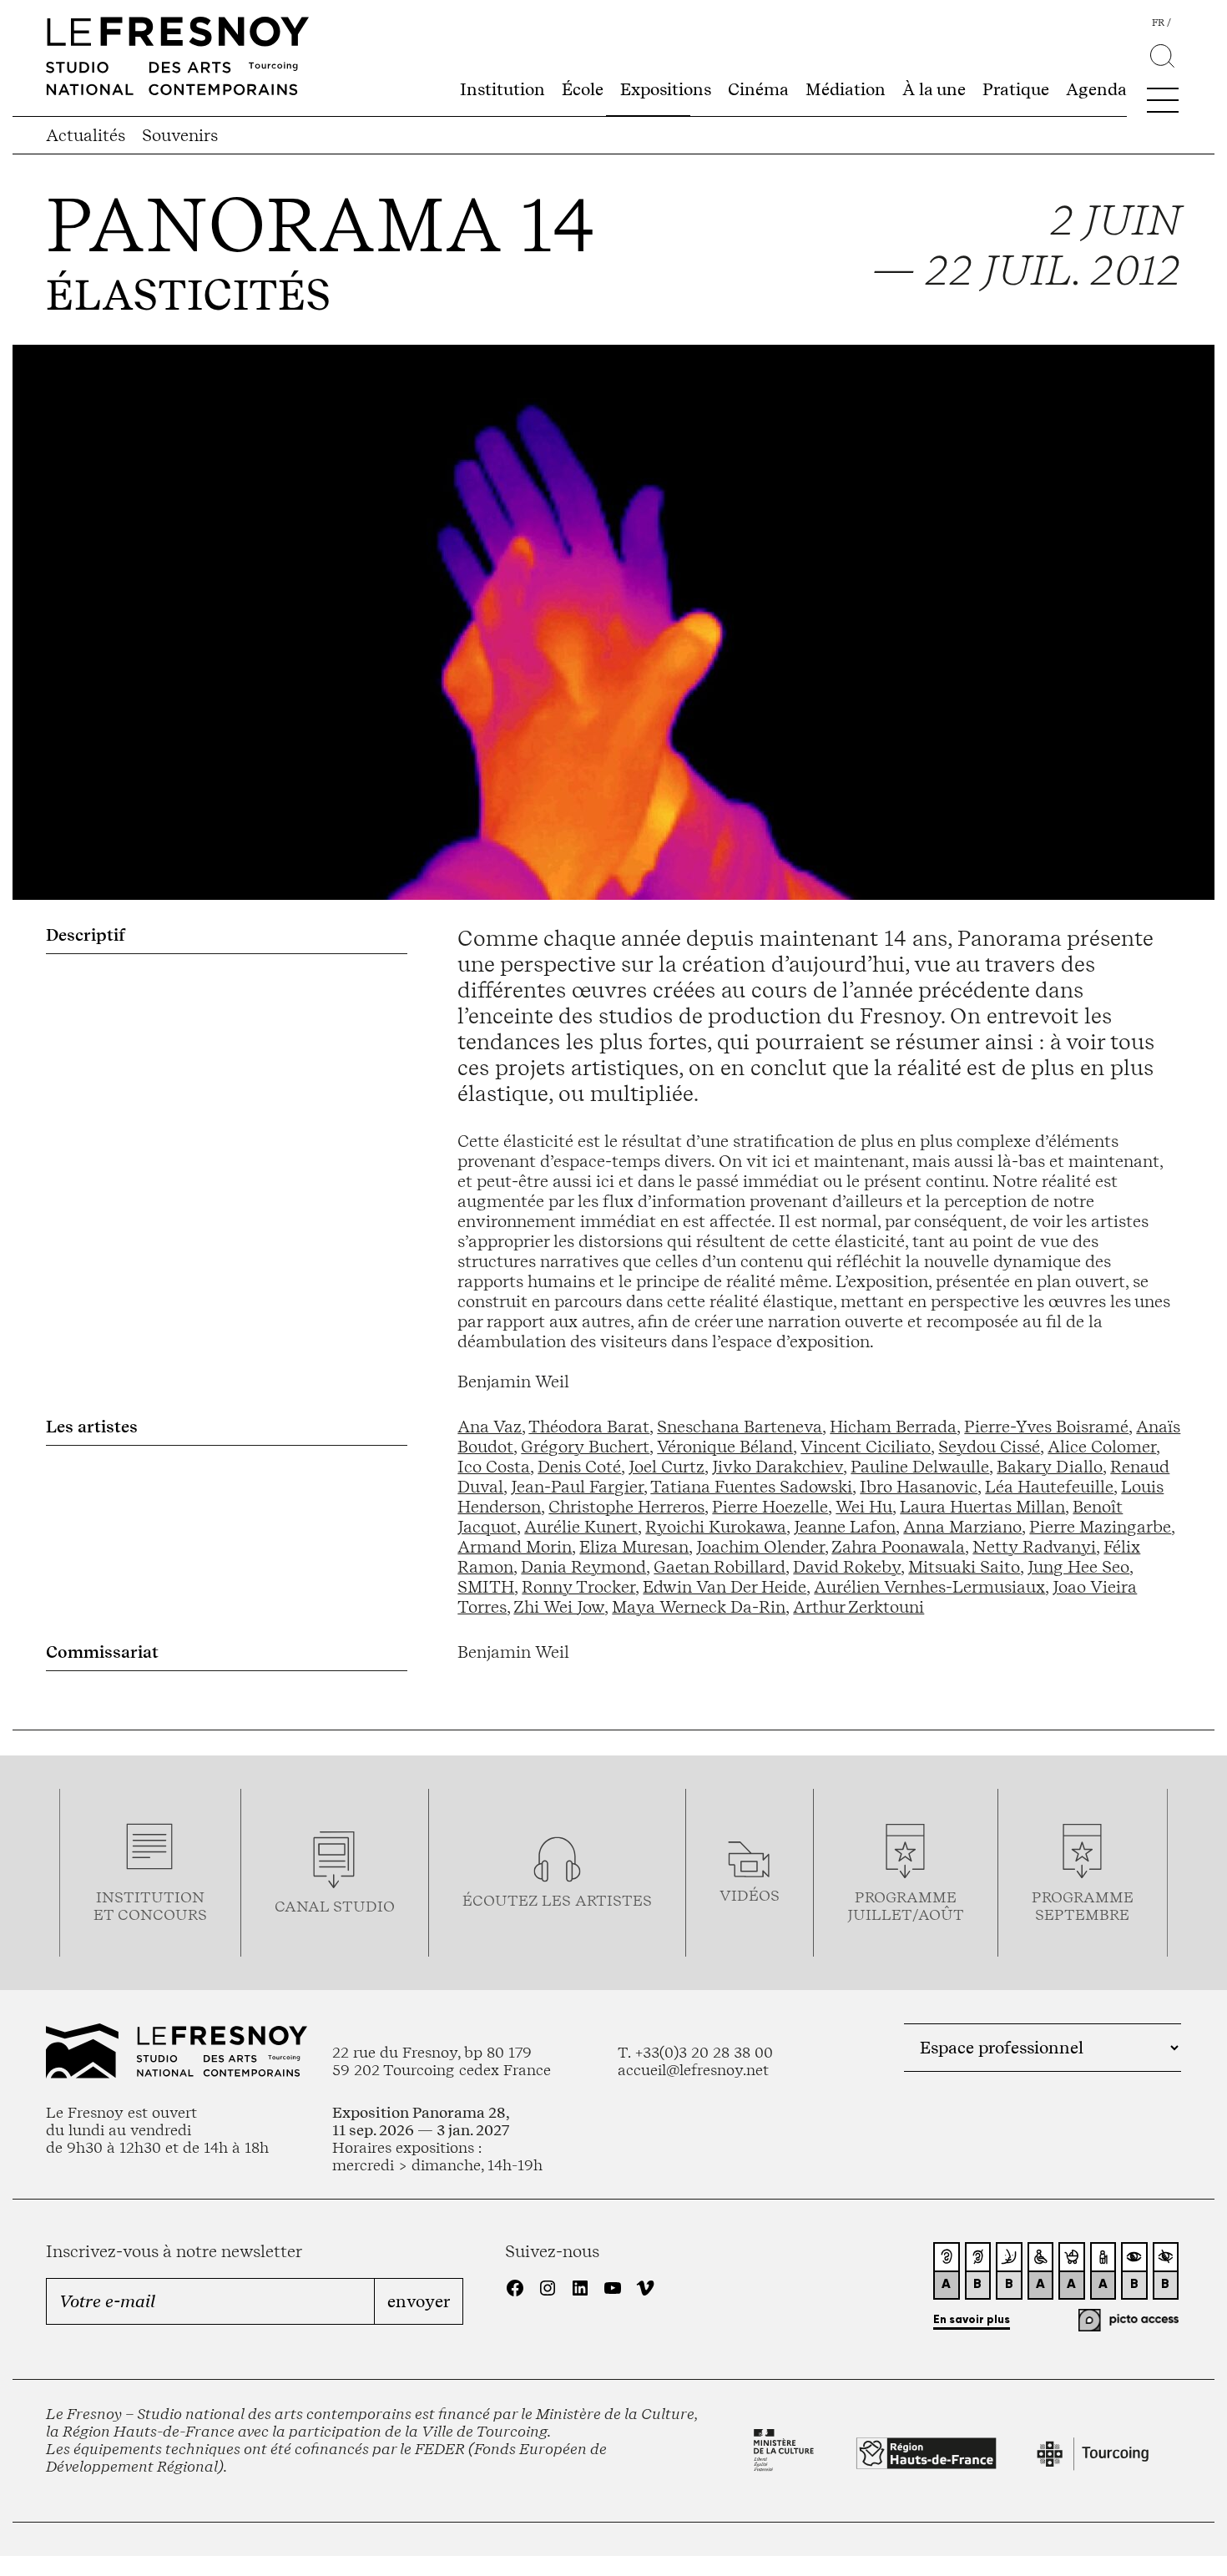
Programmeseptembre (1083, 1906)
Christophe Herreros (626, 1507)
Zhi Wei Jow (559, 1607)
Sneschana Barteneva (740, 1427)
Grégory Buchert (585, 1447)
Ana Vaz (490, 1427)
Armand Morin (515, 1547)
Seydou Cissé (989, 1447)
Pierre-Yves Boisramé (1046, 1427)
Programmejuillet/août (906, 1906)
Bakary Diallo (1050, 1467)
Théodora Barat (589, 1427)
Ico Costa (494, 1467)
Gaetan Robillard (720, 1567)
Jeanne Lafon (845, 1527)
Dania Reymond (583, 1567)
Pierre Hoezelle (770, 1507)
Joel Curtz (667, 1467)
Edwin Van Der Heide (725, 1587)
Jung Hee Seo (1078, 1567)
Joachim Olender (760, 1547)
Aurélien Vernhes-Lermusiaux (929, 1587)
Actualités (86, 135)
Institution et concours (150, 1906)
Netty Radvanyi (1034, 1547)
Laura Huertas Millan (982, 1507)
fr (1158, 23)
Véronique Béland (725, 1447)
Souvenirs (180, 135)
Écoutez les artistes (557, 1900)
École (583, 89)
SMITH (486, 1587)
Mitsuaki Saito (964, 1567)
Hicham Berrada (893, 1427)
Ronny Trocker (578, 1587)
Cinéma (758, 89)
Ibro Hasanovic (919, 1487)
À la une (934, 89)
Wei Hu (864, 1507)
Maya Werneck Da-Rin (699, 1607)
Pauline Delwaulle (920, 1467)
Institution (502, 89)
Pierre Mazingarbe (1100, 1527)
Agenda (1096, 89)
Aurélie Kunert (581, 1527)
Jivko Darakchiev (778, 1467)
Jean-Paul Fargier (577, 1487)
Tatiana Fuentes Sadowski (751, 1487)
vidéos (750, 1895)
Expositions (666, 89)
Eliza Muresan (634, 1547)
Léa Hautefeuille (1049, 1487)
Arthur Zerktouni (858, 1607)
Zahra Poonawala (898, 1547)
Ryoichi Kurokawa (716, 1527)
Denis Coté (579, 1467)
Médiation (846, 89)
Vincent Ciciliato (866, 1447)
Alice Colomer (1102, 1447)
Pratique (1016, 89)
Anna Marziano (962, 1527)
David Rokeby (847, 1567)
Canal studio (335, 1906)
